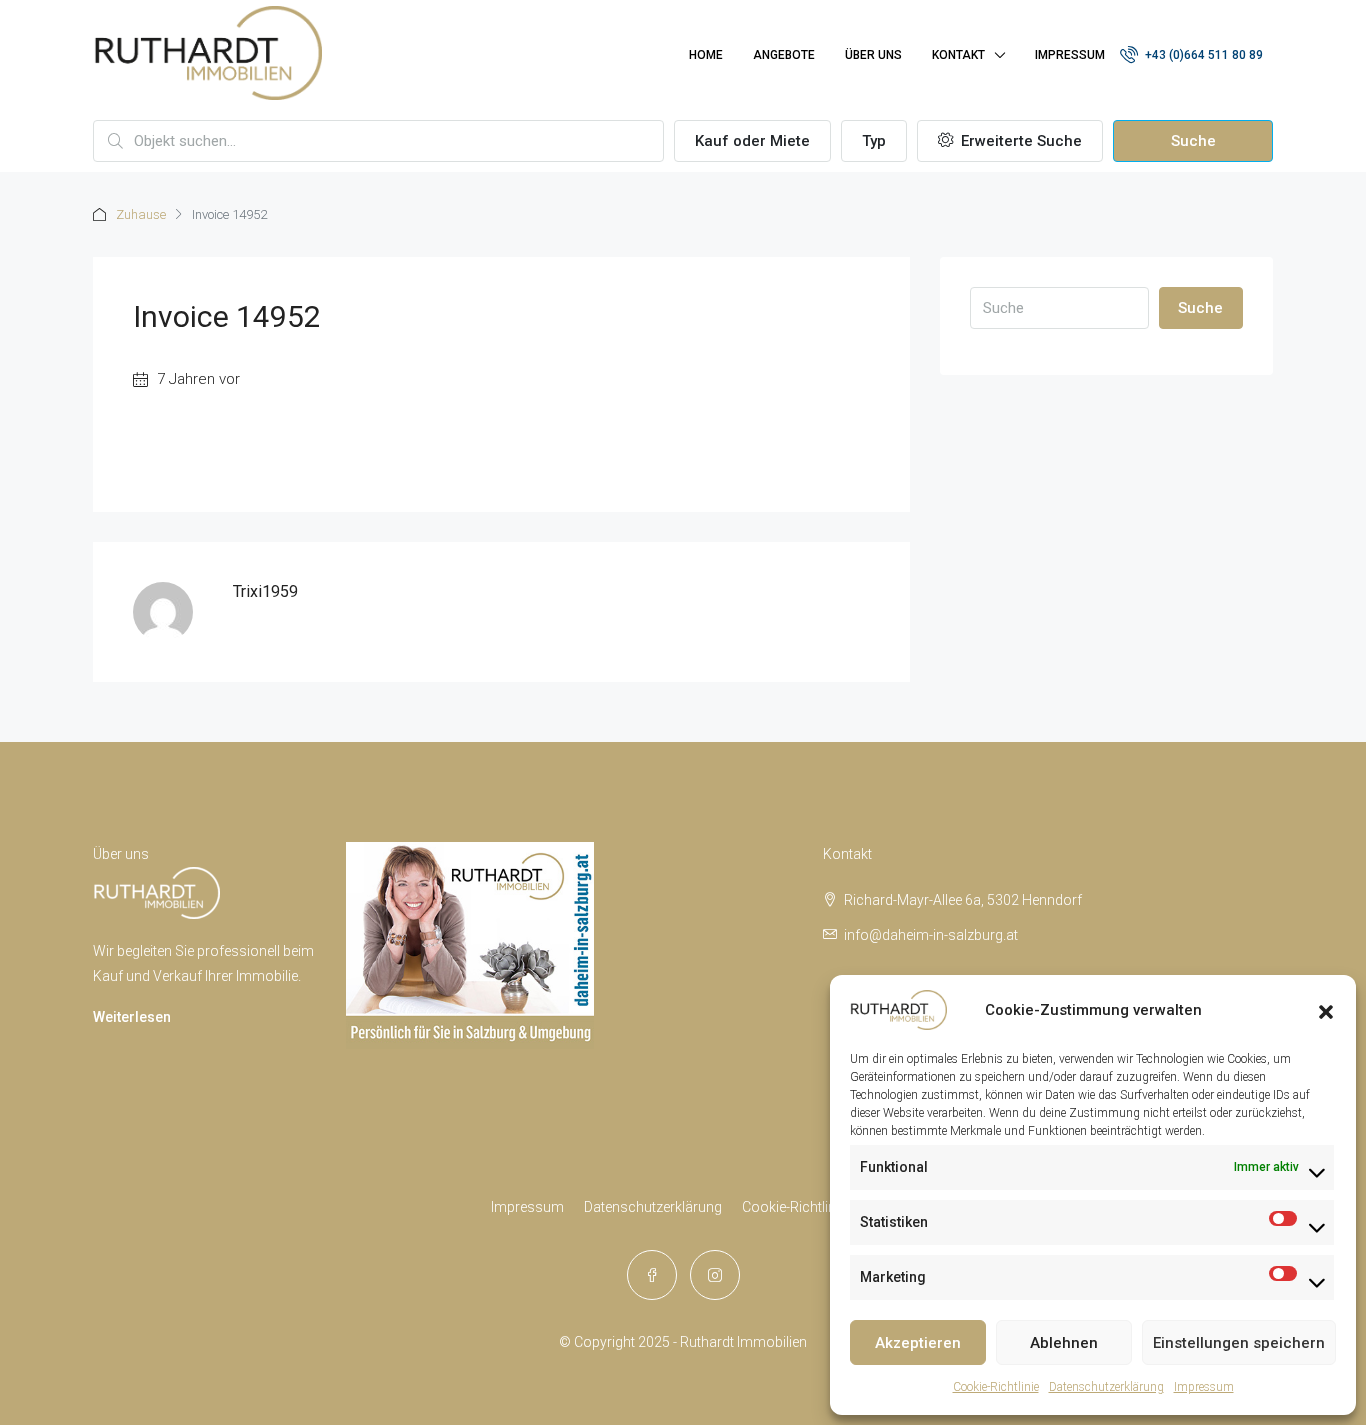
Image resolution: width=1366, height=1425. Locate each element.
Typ (874, 141)
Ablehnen (1064, 1343)
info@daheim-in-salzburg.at (931, 935)
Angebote (784, 55)
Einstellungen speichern (1239, 1343)
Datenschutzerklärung (1106, 1387)
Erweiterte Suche (1019, 141)
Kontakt (958, 55)
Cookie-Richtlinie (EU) (809, 1207)
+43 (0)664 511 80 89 (1202, 55)
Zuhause (141, 214)
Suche (1193, 141)
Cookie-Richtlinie (996, 1387)
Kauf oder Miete (752, 141)
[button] (1326, 1010)
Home (706, 55)
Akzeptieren (918, 1343)
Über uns (873, 55)
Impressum (1204, 1387)
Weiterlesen (132, 1017)
